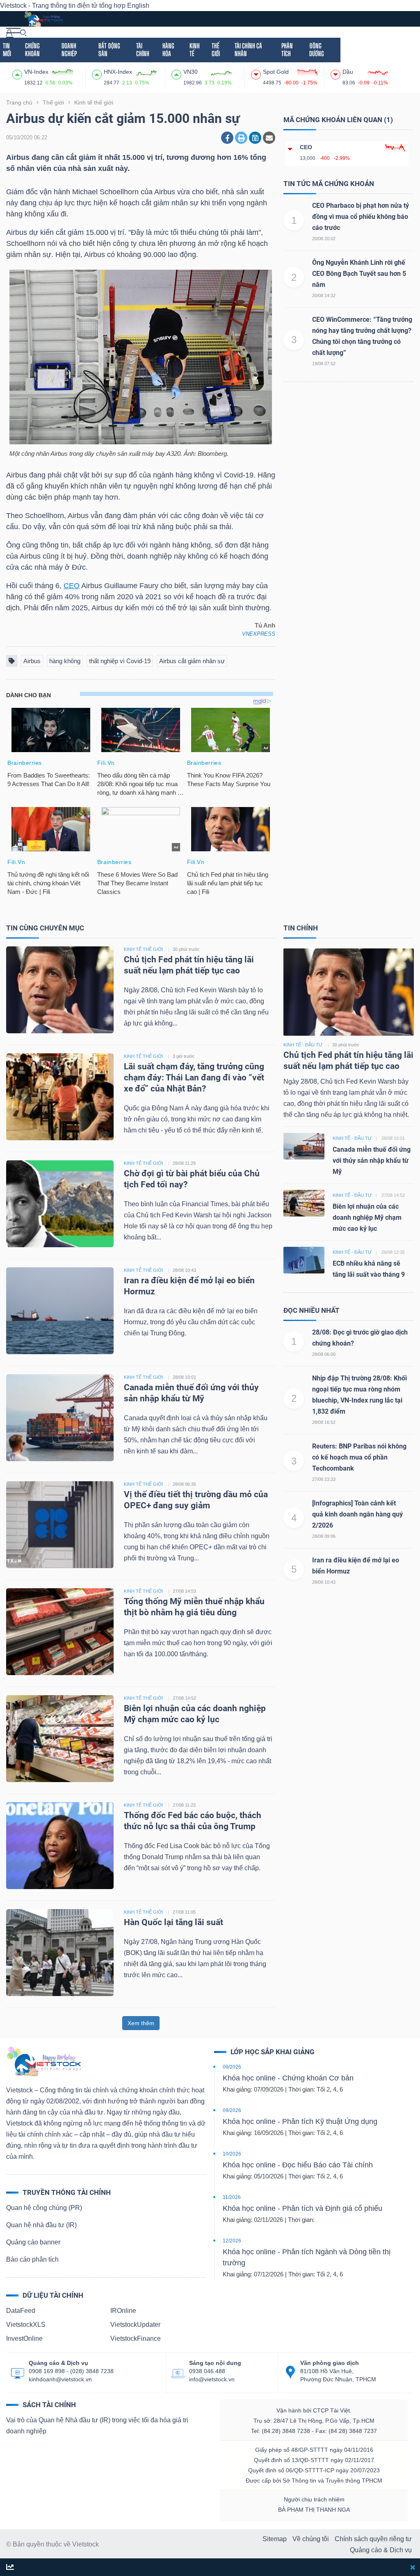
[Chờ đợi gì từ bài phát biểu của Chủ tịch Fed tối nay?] (60, 1204)
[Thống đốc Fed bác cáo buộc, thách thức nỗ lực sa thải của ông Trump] (60, 1845)
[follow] (10, 2568)
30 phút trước (186, 949)
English (138, 6)
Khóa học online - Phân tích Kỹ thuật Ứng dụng (300, 2121)
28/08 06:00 (324, 1354)
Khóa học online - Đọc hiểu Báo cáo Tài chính (298, 2165)
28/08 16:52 (324, 1422)
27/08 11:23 (184, 1805)
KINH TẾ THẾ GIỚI (143, 949)
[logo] (43, 18)
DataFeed (21, 2311)
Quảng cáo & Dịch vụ (381, 2550)
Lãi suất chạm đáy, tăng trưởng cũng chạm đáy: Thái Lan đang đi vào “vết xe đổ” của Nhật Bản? (194, 1078)
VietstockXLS (26, 2325)
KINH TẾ (195, 50)
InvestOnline (24, 2338)
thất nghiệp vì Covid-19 (120, 661)
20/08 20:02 (324, 239)
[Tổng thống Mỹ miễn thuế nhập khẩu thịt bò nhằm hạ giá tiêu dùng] (60, 1631)
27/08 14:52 (184, 1698)
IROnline (123, 2311)
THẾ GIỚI (216, 50)
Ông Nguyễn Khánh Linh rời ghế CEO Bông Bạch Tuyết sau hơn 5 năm (359, 274)
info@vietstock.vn (212, 2379)
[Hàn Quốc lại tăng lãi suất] (60, 1952)
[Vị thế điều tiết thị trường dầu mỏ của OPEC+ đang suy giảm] (60, 1524)
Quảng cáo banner (33, 2242)
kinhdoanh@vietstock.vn (60, 2379)
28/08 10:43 (184, 1270)
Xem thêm (141, 2023)
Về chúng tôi (311, 2539)
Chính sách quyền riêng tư (373, 2539)
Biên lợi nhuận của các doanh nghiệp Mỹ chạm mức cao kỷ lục (367, 1218)
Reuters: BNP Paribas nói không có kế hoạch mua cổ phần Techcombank (359, 1457)
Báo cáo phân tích (32, 2259)
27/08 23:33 (324, 1479)
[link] (13, 32)
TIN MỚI (7, 50)
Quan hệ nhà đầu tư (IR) (41, 2225)
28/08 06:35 (184, 1484)
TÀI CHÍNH (143, 50)
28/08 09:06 (324, 1536)
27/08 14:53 (184, 1591)
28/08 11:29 (184, 1163)
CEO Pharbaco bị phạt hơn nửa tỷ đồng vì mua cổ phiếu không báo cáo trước (361, 217)
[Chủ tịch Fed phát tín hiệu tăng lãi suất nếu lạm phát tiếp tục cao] (60, 990)
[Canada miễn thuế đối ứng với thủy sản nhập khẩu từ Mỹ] (60, 1418)
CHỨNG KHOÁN (32, 50)
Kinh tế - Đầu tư (303, 1045)
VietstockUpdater (135, 2325)
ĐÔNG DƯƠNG (317, 50)
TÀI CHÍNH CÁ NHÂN (248, 50)
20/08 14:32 (324, 296)
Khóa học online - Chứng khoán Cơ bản (288, 2078)
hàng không (65, 661)
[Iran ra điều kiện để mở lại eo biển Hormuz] (60, 1311)
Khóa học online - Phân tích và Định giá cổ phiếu (302, 2208)
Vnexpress (259, 634)
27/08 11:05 (184, 1912)
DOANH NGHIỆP (69, 50)
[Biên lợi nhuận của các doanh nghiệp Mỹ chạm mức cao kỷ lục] (60, 1738)
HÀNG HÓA (168, 50)
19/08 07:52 (324, 364)
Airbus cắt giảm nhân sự (192, 661)
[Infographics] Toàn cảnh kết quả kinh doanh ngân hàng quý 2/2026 (357, 1514)
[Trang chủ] (43, 2061)
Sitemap (275, 2539)
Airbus (32, 661)
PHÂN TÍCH (287, 50)
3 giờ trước (184, 1056)
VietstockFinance (136, 2338)
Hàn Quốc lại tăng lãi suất (173, 1922)
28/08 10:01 (184, 1377)
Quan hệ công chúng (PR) (44, 2208)
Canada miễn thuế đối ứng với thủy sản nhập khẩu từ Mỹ (372, 1161)
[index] (18, 73)
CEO (72, 586)
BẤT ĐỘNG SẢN (109, 50)
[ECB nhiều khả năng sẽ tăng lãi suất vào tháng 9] (304, 1260)
